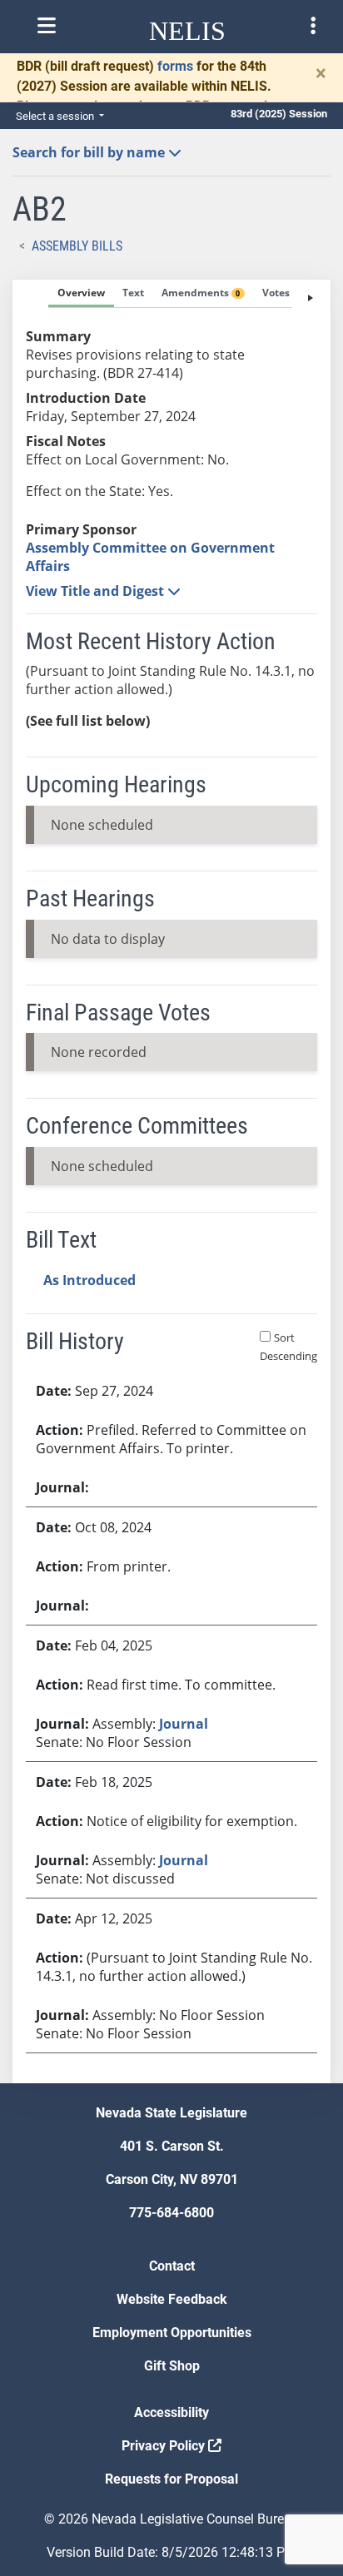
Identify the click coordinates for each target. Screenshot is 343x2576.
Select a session (56, 116)
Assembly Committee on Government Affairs (150, 557)
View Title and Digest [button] (97, 591)
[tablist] (171, 1181)
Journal (184, 1724)
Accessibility (171, 2412)
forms (175, 66)
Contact (172, 2266)
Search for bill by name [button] (90, 152)
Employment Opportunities (172, 2333)
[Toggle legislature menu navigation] (313, 26)
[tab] (81, 294)
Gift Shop (172, 2366)
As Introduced (89, 1280)
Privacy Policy (165, 2446)
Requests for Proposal (171, 2479)
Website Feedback (172, 2299)
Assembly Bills (77, 246)
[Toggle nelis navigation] (47, 26)
